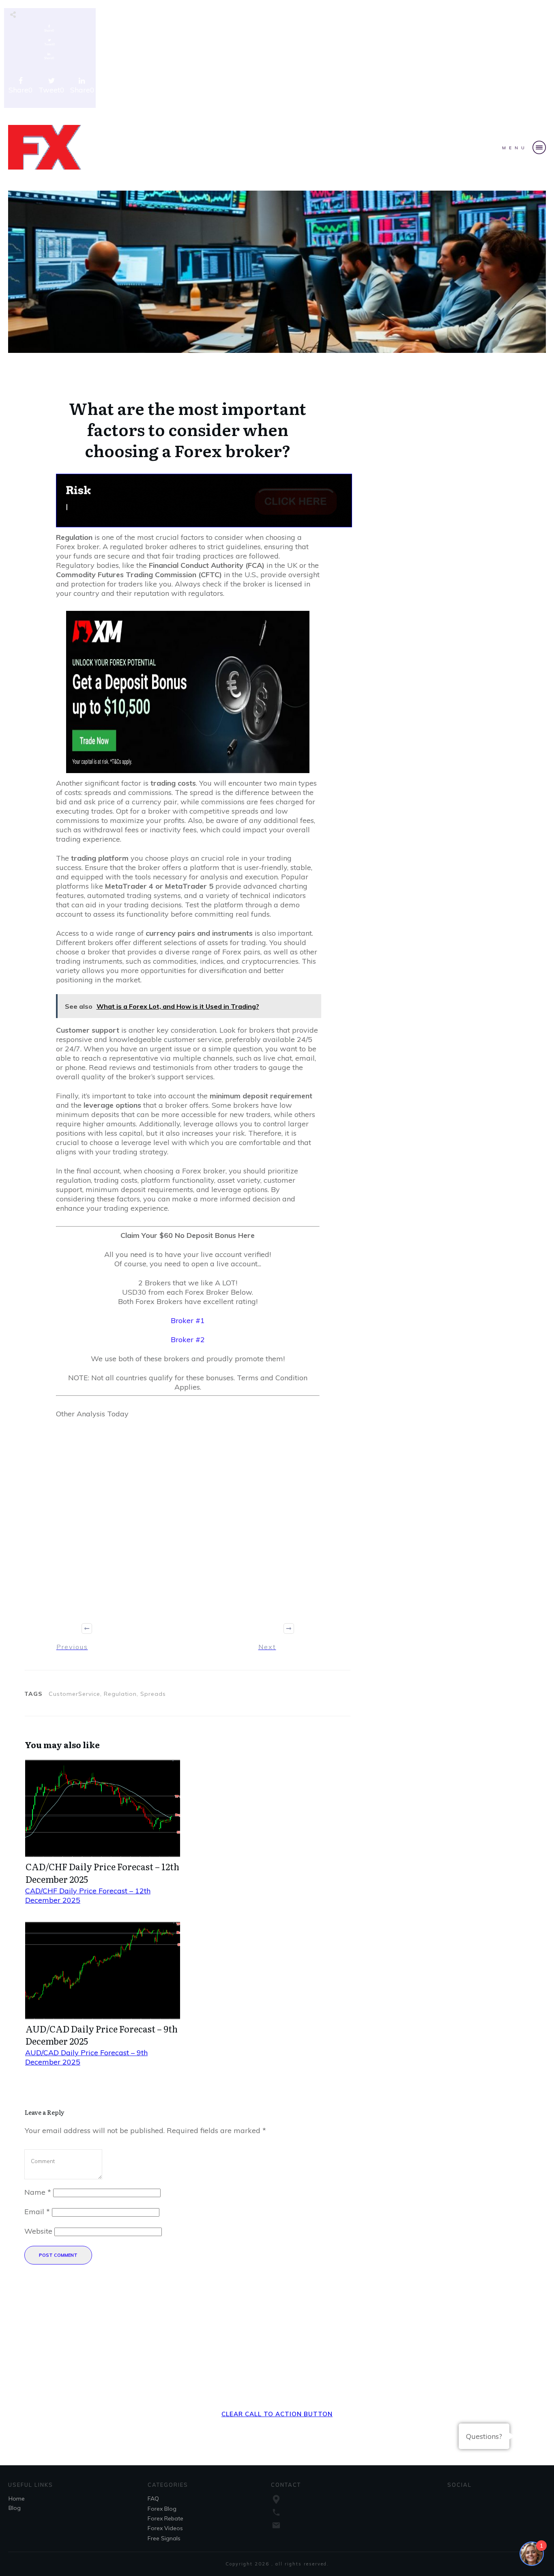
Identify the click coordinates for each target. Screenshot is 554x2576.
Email (37, 2212)
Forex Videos (165, 2528)
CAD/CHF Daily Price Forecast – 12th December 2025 (102, 1873)
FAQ (153, 2499)
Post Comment (58, 2255)
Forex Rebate (165, 2518)
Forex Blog (162, 2509)
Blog (15, 2508)
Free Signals (164, 2538)
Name (38, 2192)
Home (17, 2499)
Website (38, 2231)
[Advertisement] (277, 60)
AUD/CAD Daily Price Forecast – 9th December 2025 (102, 2035)
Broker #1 (188, 1320)
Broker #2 (188, 1340)
